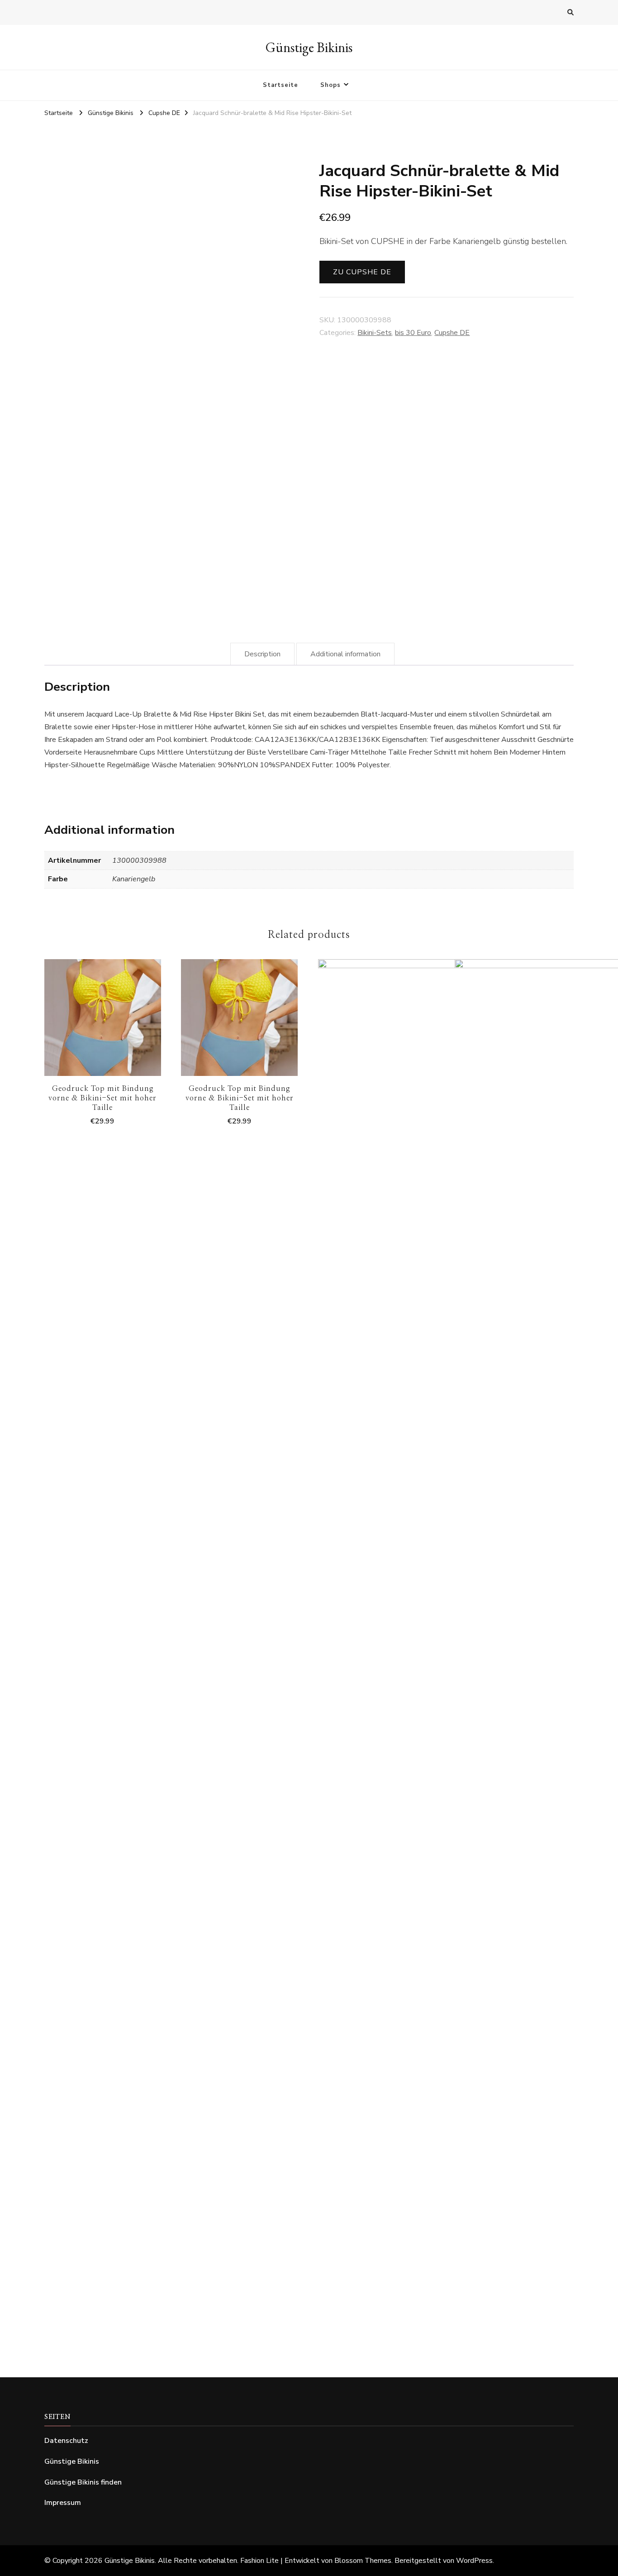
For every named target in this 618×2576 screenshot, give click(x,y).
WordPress (474, 2561)
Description (262, 654)
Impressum (63, 2503)
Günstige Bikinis (309, 47)
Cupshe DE (452, 333)
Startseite (280, 85)
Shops (330, 85)
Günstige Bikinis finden (83, 2482)
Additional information (345, 654)
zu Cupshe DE (362, 272)
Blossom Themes (363, 2561)
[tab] (262, 654)
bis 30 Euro (413, 333)
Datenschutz (66, 2441)
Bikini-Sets (375, 333)
